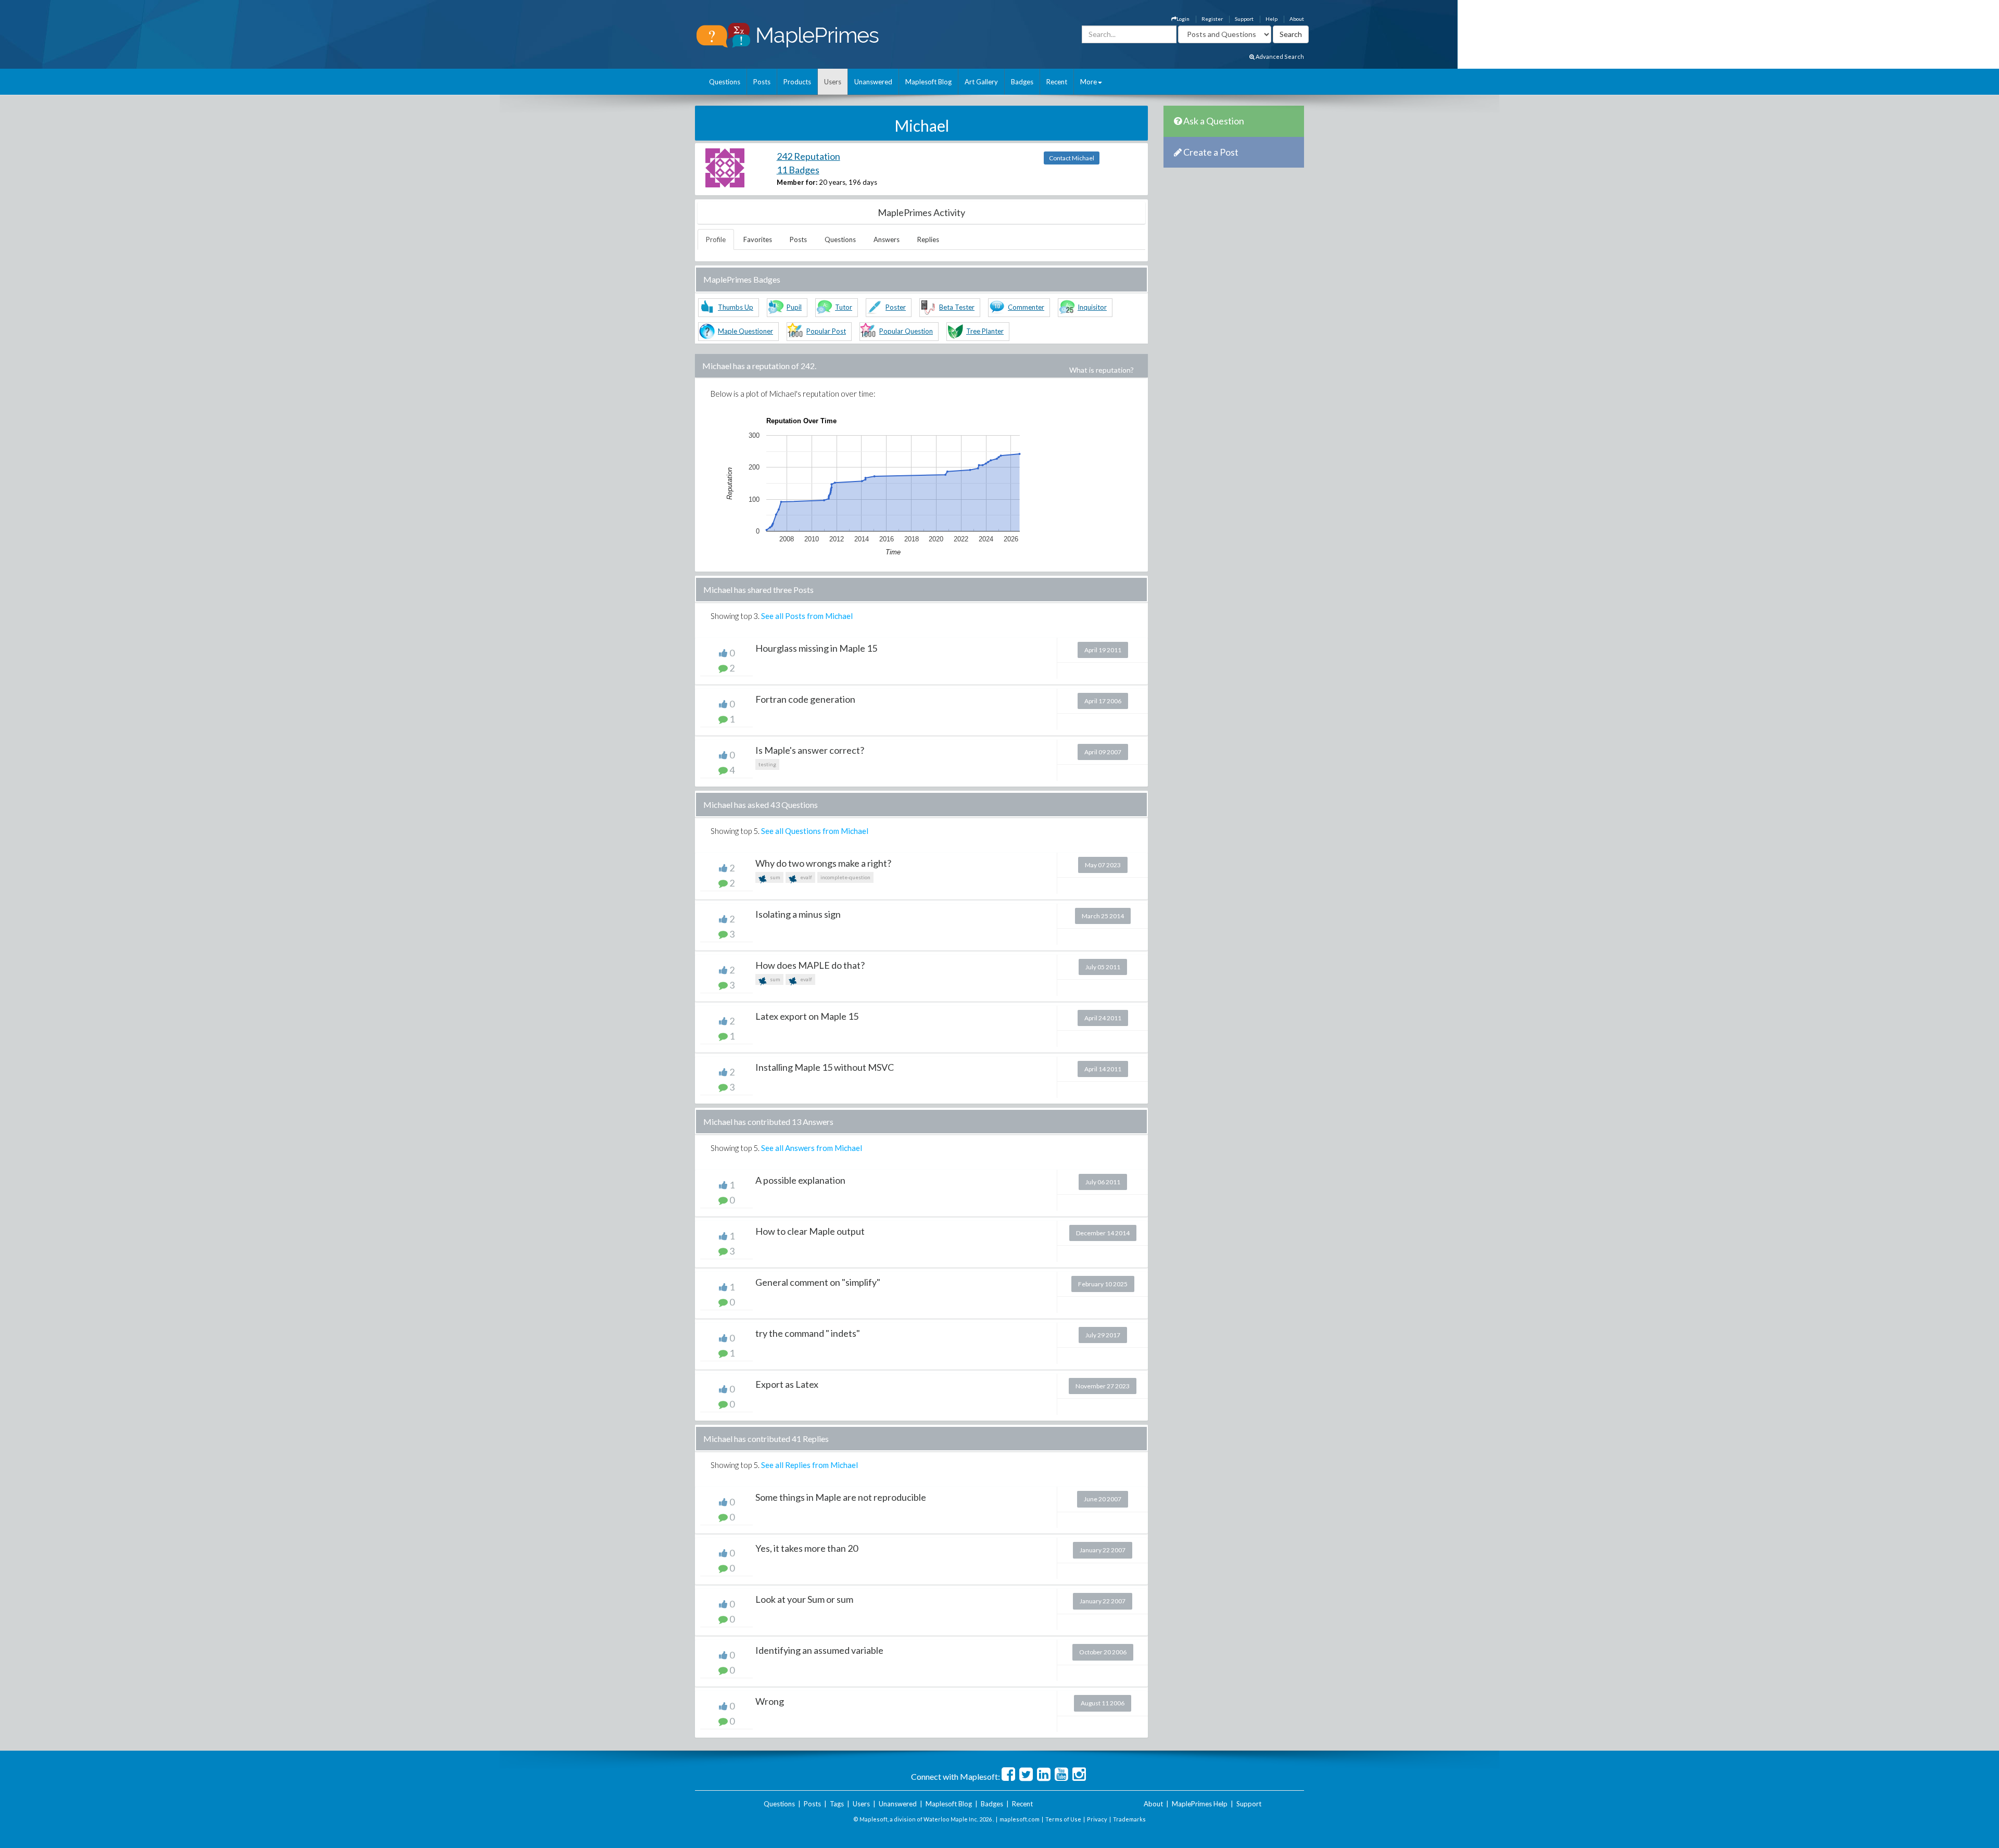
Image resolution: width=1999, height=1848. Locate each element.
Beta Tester (957, 307)
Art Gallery (981, 82)
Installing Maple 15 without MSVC (825, 1067)
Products (797, 82)
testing (767, 764)
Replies (928, 239)
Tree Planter (985, 331)
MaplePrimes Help (1200, 1804)
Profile (716, 239)
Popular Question (906, 331)
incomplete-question (845, 877)
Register (1212, 19)
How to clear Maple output (810, 1231)
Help (1271, 19)
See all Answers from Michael (812, 1148)
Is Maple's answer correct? (810, 750)
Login (1183, 19)
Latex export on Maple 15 (807, 1016)
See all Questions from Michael (815, 831)
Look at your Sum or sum (804, 1599)
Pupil (794, 307)
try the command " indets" (808, 1333)
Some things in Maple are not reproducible (841, 1497)
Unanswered (873, 82)
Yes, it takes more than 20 (807, 1548)
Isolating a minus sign (798, 914)
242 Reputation (808, 156)
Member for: (797, 182)
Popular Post (826, 331)
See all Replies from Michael (809, 1465)
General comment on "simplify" (818, 1282)
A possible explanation (800, 1180)
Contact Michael (1072, 158)
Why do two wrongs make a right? (823, 863)
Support (1244, 19)
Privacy (1097, 1819)
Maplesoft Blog (928, 82)
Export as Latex (787, 1384)
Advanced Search (1279, 56)
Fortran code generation (805, 699)
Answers (887, 239)
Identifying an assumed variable (819, 1650)
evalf (806, 877)
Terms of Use (1063, 1819)
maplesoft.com (1020, 1819)
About (1297, 19)
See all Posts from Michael (807, 616)
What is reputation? (1102, 370)
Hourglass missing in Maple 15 (816, 648)
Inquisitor (1092, 307)
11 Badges (798, 170)
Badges (1022, 82)
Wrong (770, 1701)
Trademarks (1129, 1819)
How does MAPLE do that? (810, 965)
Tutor (844, 307)
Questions (725, 82)
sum (775, 877)
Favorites (758, 239)
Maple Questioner (745, 331)
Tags (837, 1804)
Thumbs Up (736, 307)
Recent (1057, 82)
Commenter (1026, 307)
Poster (896, 307)
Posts (762, 82)
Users (833, 82)
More (1089, 82)
